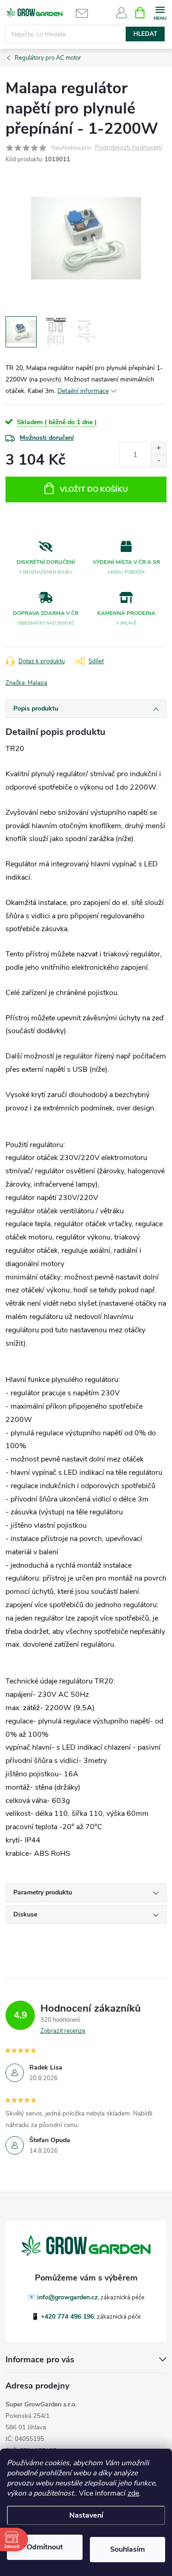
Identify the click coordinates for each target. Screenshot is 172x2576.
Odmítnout (45, 2547)
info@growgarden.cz (67, 2297)
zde (133, 2493)
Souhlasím (128, 2549)
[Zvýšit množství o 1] (158, 448)
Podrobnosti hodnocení (128, 148)
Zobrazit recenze (63, 2031)
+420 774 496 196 (67, 2317)
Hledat (145, 34)
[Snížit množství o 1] (158, 461)
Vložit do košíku (94, 489)
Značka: (26, 683)
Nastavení (86, 2515)
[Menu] (160, 12)
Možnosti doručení (47, 438)
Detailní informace (83, 391)
